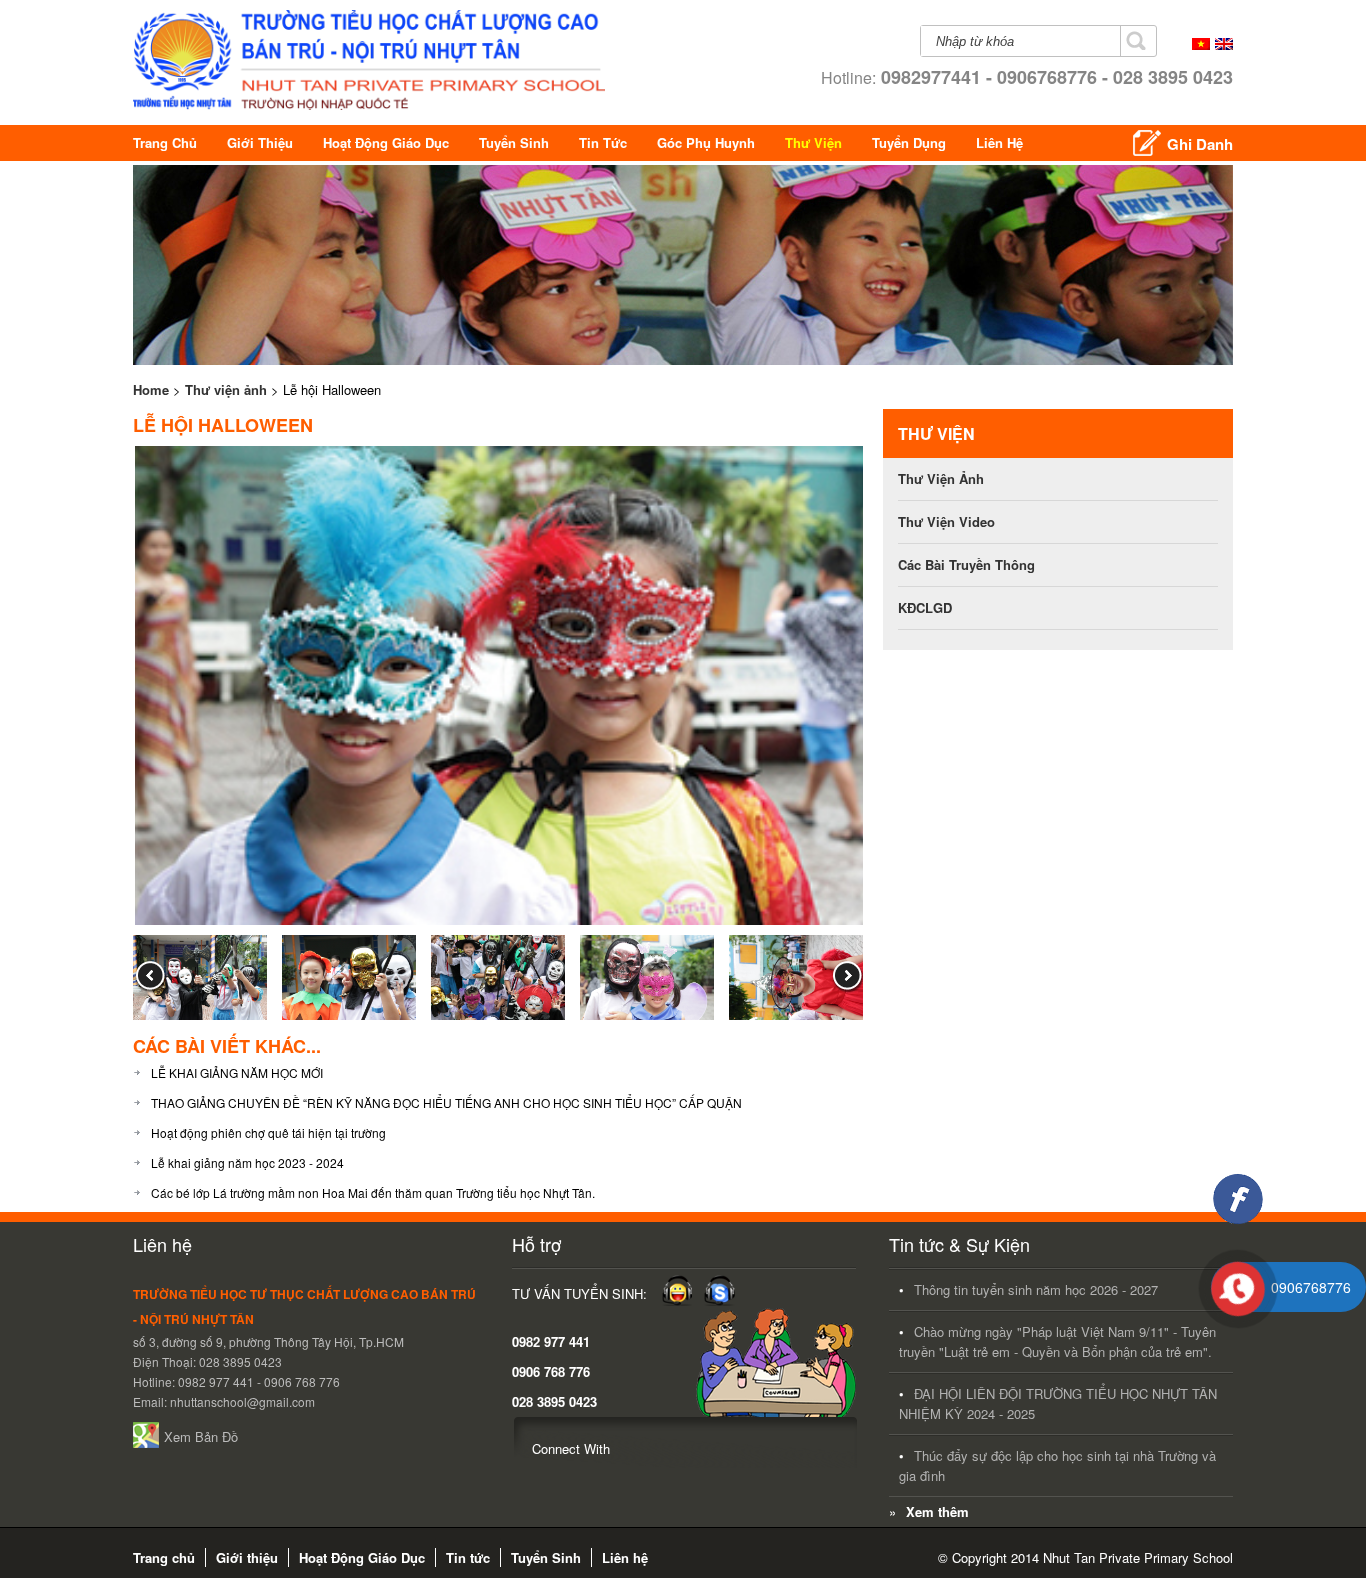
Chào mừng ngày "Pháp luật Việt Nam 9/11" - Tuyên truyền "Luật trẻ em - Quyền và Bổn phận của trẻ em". (1057, 1341)
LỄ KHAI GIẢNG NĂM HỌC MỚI (237, 1072)
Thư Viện (813, 142)
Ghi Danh (1200, 144)
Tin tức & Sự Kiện (959, 1244)
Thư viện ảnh (226, 389)
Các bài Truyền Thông (966, 564)
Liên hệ (999, 142)
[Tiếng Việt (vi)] (1201, 44)
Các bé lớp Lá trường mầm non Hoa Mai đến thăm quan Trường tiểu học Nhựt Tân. (373, 1192)
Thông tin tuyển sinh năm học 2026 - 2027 (1036, 1289)
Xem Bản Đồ (201, 1436)
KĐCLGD (925, 607)
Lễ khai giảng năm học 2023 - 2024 (247, 1162)
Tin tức (603, 142)
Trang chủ (165, 142)
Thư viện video (946, 521)
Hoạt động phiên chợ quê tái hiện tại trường (268, 1132)
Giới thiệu (260, 142)
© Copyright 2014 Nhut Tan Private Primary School (1085, 1557)
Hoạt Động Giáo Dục (386, 142)
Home (151, 389)
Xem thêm (937, 1511)
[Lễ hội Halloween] (500, 923)
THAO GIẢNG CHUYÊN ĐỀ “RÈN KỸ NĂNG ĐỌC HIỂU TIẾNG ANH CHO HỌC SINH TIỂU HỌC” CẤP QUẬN (446, 1102)
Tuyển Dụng (909, 142)
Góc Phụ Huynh (706, 142)
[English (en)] (1224, 44)
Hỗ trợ (536, 1244)
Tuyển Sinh (514, 142)
